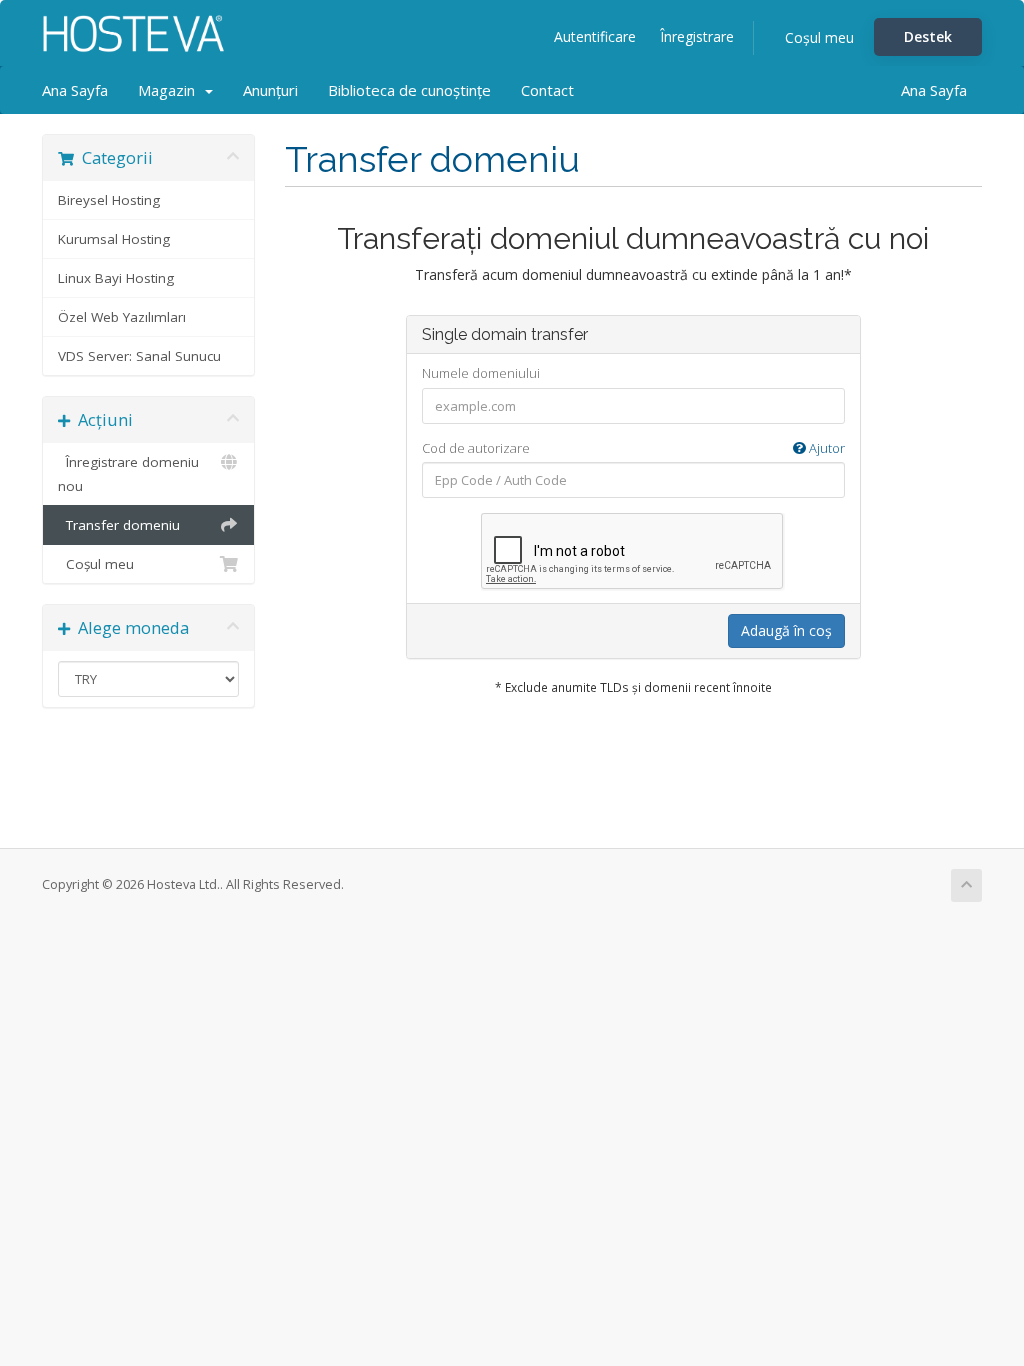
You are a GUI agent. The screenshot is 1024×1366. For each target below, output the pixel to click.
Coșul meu (819, 37)
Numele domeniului (481, 373)
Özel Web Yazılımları (122, 317)
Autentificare (595, 36)
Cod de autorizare (633, 448)
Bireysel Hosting (109, 200)
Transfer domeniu (119, 525)
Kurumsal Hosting (114, 239)
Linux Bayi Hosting (116, 278)
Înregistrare (697, 36)
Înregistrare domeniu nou (128, 474)
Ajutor (825, 448)
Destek (928, 36)
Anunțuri (270, 90)
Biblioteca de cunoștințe (409, 90)
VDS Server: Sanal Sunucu (139, 356)
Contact (547, 90)
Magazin (170, 90)
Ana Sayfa (75, 90)
